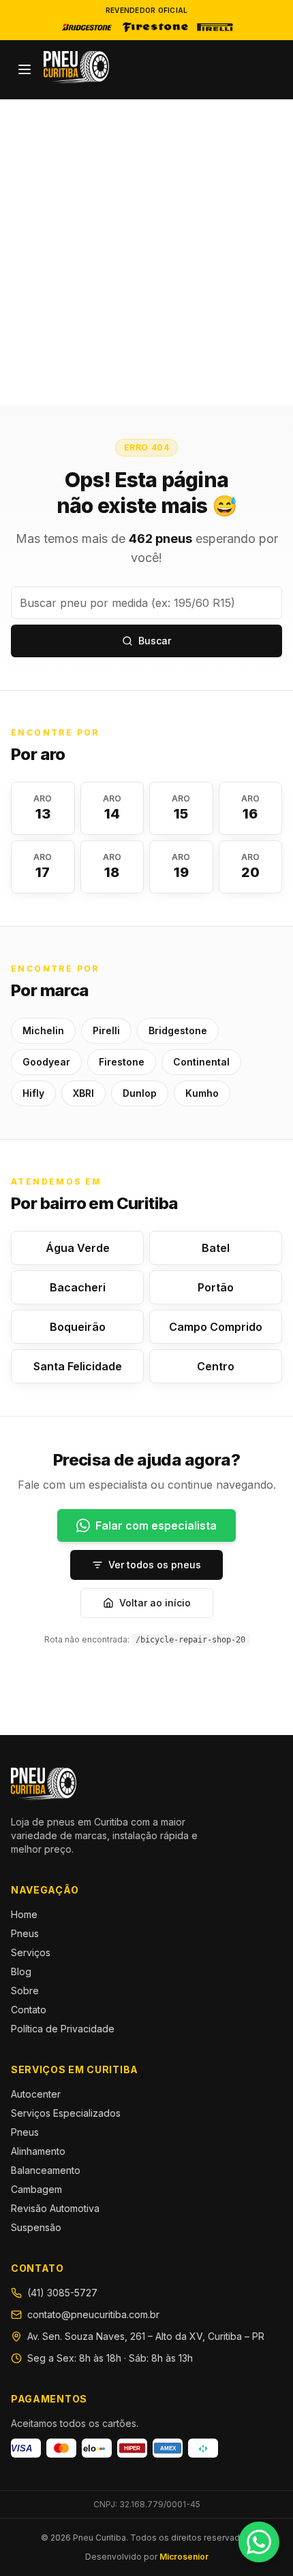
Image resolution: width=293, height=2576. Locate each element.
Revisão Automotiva (55, 2208)
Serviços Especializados (66, 2113)
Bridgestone (178, 1030)
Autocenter (36, 2094)
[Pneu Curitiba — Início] (76, 67)
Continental (201, 1062)
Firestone (122, 1062)
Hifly (33, 1093)
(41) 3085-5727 (62, 2293)
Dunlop (140, 1093)
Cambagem (36, 2189)
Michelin (43, 1030)
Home (24, 1914)
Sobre (25, 1991)
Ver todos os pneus (155, 1565)
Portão (216, 1287)
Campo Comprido (216, 1327)
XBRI (83, 1093)
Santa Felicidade (78, 1366)
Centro (216, 1366)
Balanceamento (46, 2170)
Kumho (202, 1093)
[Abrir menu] (25, 69)
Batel (216, 1248)
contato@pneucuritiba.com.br (93, 2314)
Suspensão (36, 2227)
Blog (21, 1971)
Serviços (31, 1952)
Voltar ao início (155, 1603)
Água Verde (78, 1248)
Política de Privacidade (63, 2029)
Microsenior (184, 2557)
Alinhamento (38, 2151)
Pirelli (106, 1030)
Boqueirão (78, 1327)
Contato (29, 2010)
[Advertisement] (146, 252)
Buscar (155, 641)
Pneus (25, 1933)
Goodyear (46, 1062)
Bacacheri (78, 1287)
